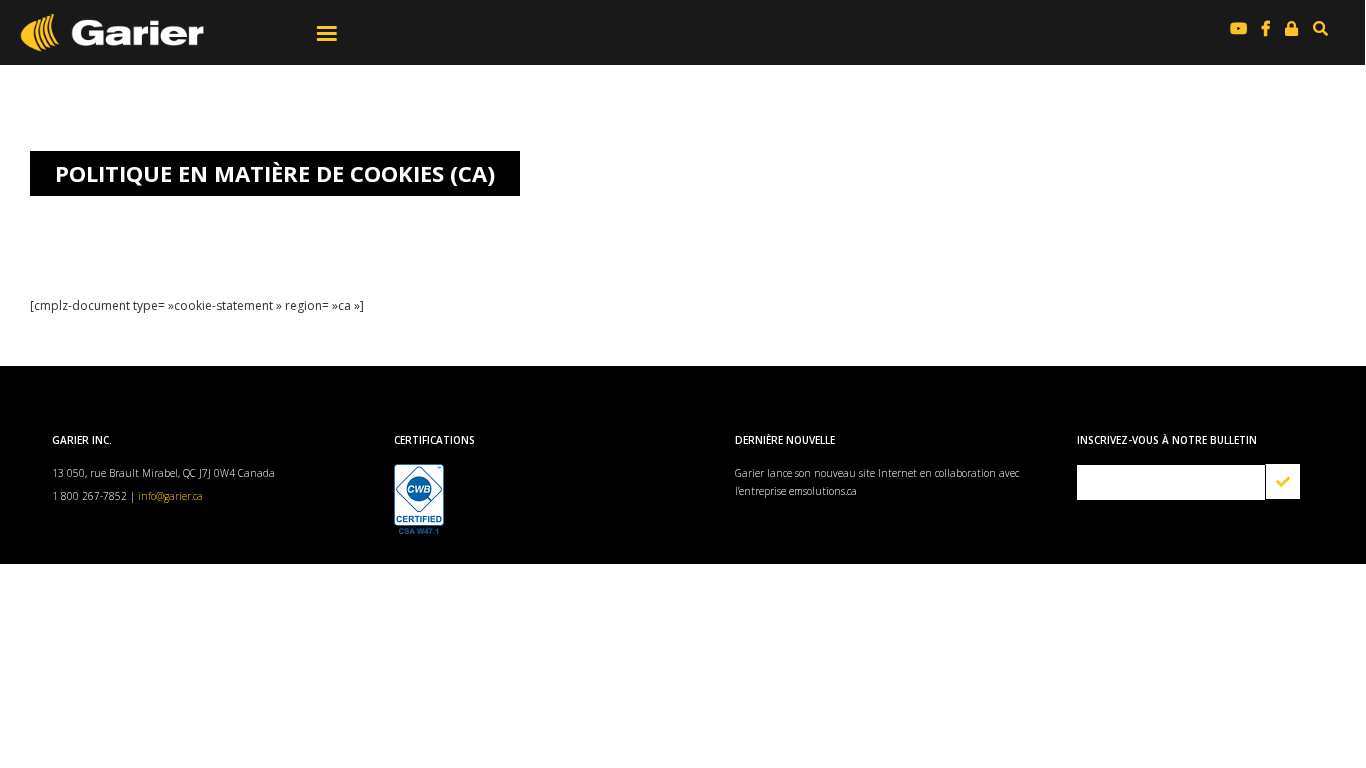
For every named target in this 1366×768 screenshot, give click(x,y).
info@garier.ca (170, 496)
